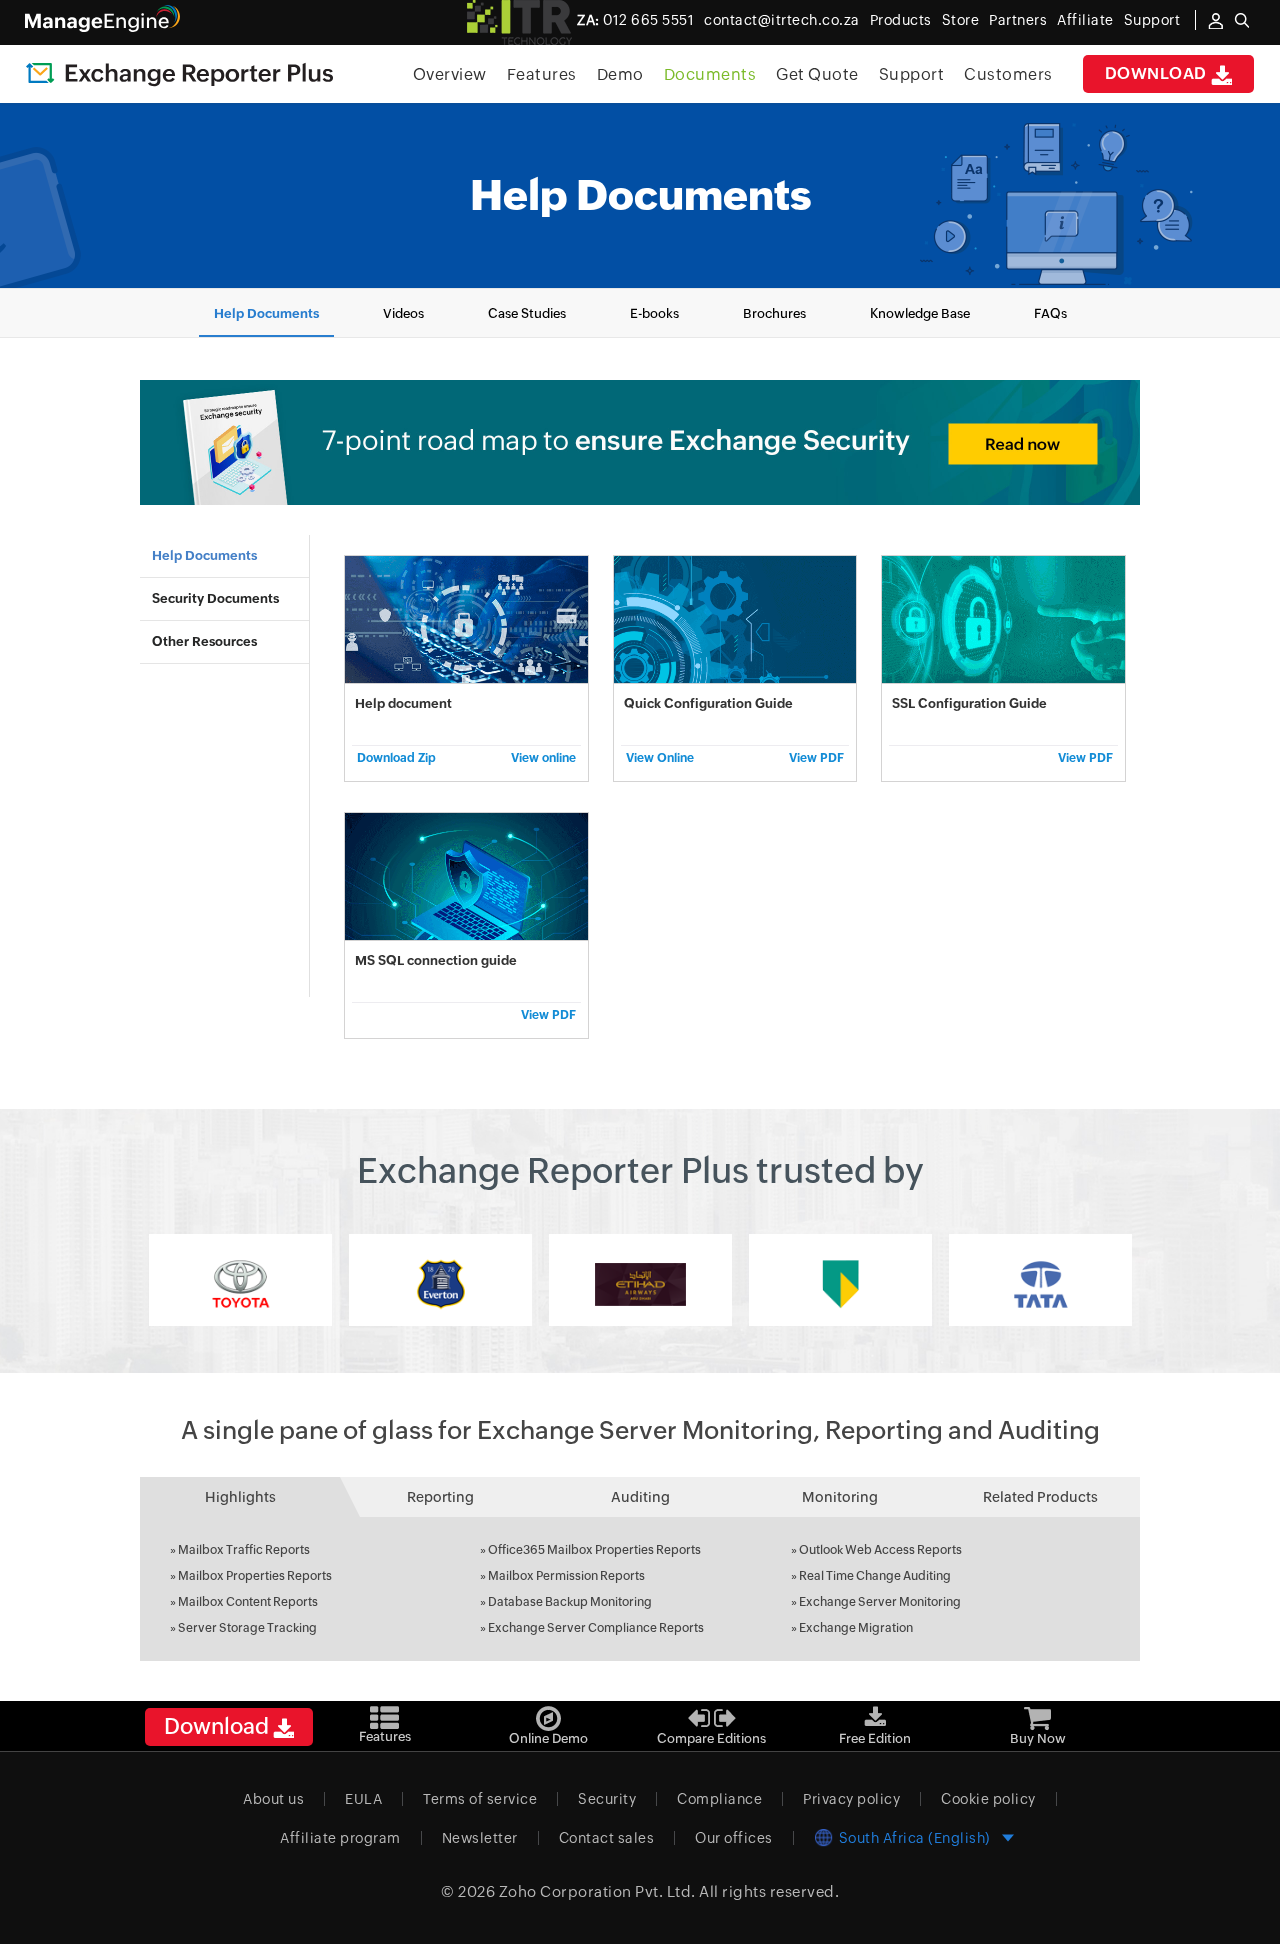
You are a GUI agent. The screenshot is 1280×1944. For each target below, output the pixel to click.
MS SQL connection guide (436, 960)
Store (961, 20)
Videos (403, 313)
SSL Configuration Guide (969, 703)
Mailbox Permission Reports (566, 1576)
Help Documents (266, 313)
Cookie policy (988, 1799)
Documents (710, 74)
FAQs (1050, 313)
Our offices (734, 1838)
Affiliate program (340, 1838)
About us (273, 1799)
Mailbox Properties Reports (255, 1576)
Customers (1008, 74)
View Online (660, 758)
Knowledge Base (920, 313)
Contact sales (607, 1838)
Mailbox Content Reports (248, 1602)
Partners (1018, 20)
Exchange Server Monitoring (880, 1602)
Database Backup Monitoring (570, 1602)
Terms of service (480, 1799)
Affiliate (1085, 20)
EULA (363, 1799)
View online (543, 758)
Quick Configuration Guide (708, 703)
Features (542, 74)
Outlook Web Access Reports (880, 1550)
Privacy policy (851, 1799)
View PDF (816, 758)
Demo (620, 74)
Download (1158, 73)
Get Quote (817, 74)
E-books (654, 313)
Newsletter (480, 1838)
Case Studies (527, 313)
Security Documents (215, 598)
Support (912, 74)
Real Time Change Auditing (875, 1576)
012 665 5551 (635, 20)
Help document (403, 703)
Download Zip (396, 758)
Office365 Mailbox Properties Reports (594, 1550)
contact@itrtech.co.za (782, 20)
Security (607, 1799)
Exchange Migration (856, 1628)
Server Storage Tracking (247, 1628)
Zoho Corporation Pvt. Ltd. (597, 1891)
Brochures (774, 313)
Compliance (719, 1799)
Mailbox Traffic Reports (244, 1550)
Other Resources (204, 641)
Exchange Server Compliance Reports (596, 1628)
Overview (450, 74)
